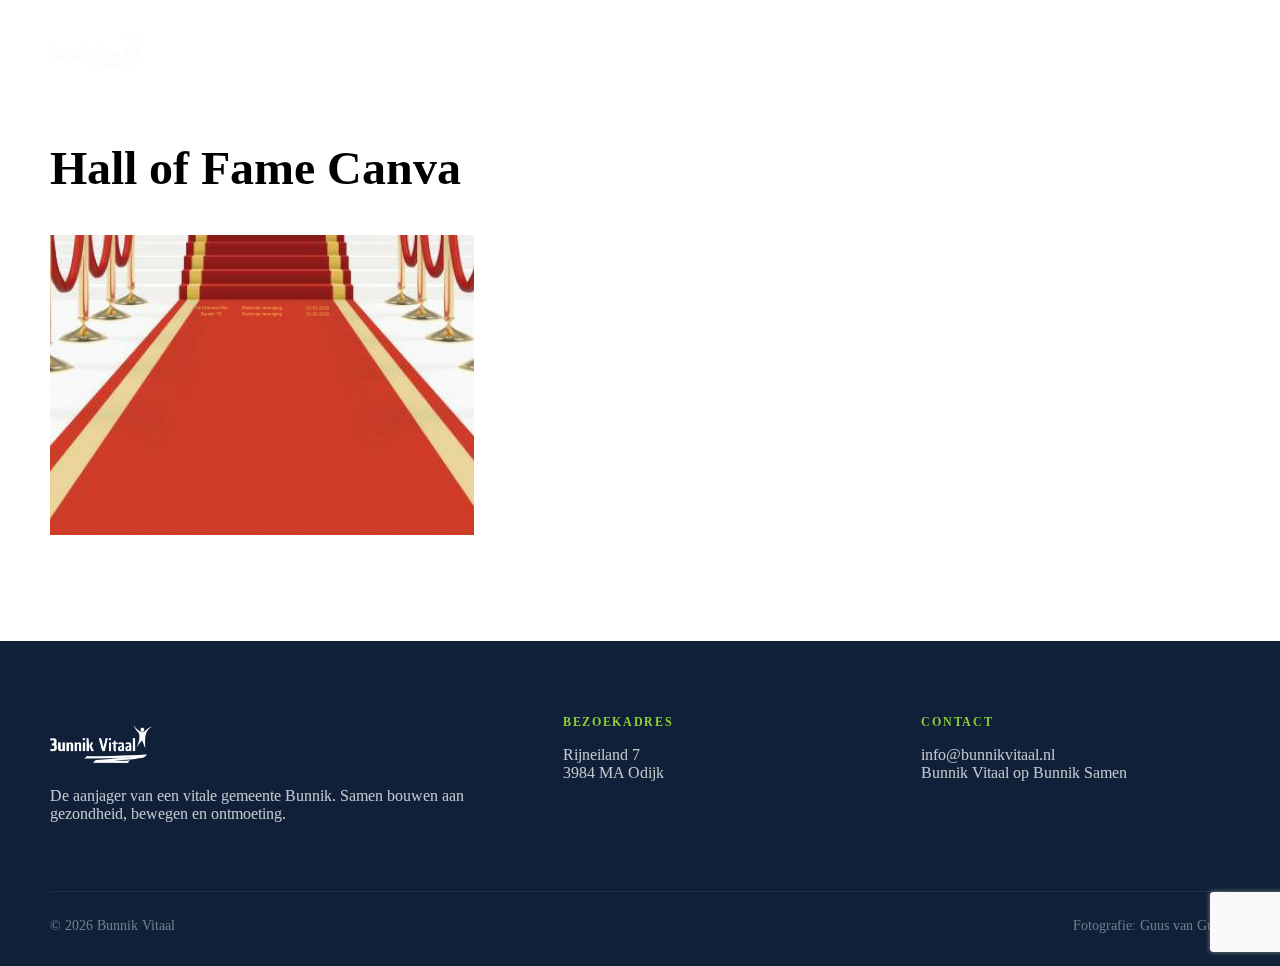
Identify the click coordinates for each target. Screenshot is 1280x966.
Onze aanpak (554, 47)
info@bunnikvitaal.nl (988, 754)
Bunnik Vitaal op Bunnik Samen (1024, 772)
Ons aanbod (1159, 47)
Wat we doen (438, 47)
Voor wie (657, 47)
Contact (811, 47)
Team (736, 47)
